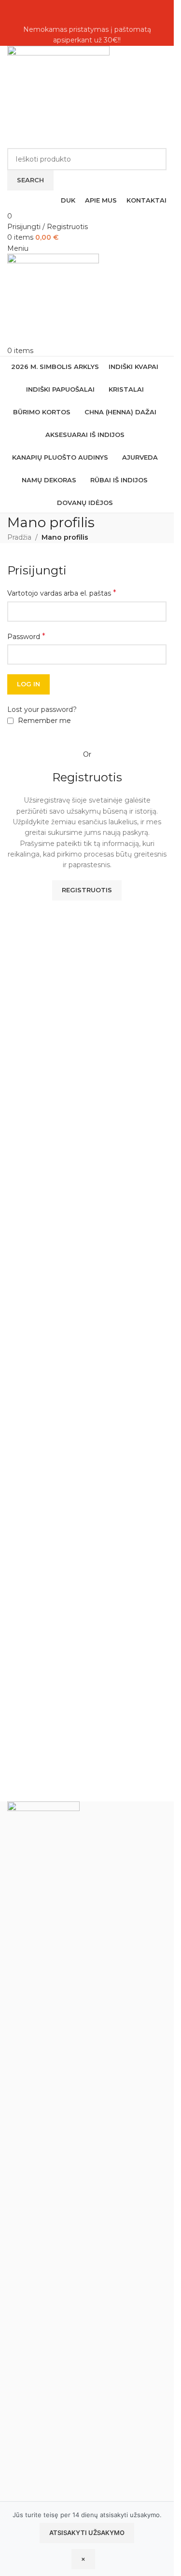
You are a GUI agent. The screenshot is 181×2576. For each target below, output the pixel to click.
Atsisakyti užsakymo (87, 2533)
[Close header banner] (12, 12)
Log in (28, 684)
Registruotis (87, 890)
